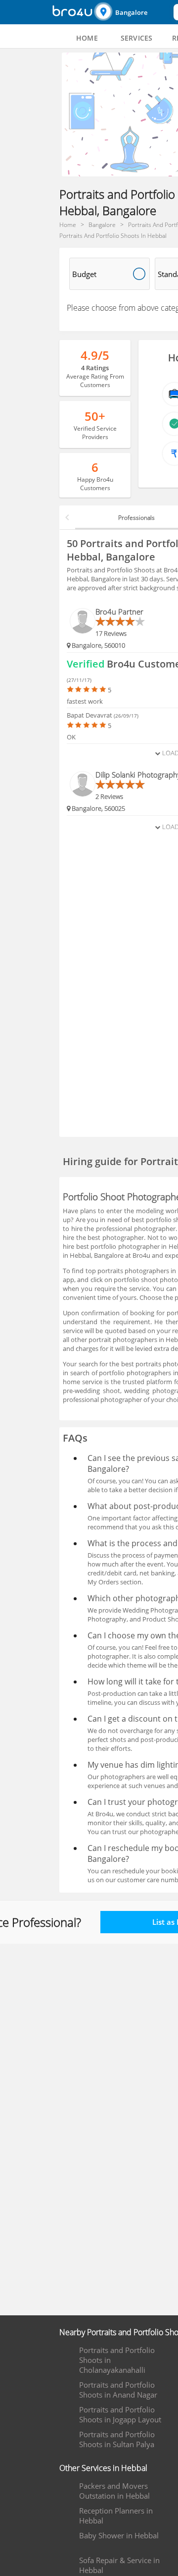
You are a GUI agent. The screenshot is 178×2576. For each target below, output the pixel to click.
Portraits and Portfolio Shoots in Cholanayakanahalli (117, 2360)
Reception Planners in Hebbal (116, 2516)
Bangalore (131, 12)
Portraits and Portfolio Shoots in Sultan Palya (117, 2439)
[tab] (87, 38)
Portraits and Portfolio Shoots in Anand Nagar (118, 2390)
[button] (133, 12)
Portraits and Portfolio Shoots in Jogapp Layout (120, 2414)
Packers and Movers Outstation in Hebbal (114, 2491)
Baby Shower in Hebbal (119, 2535)
